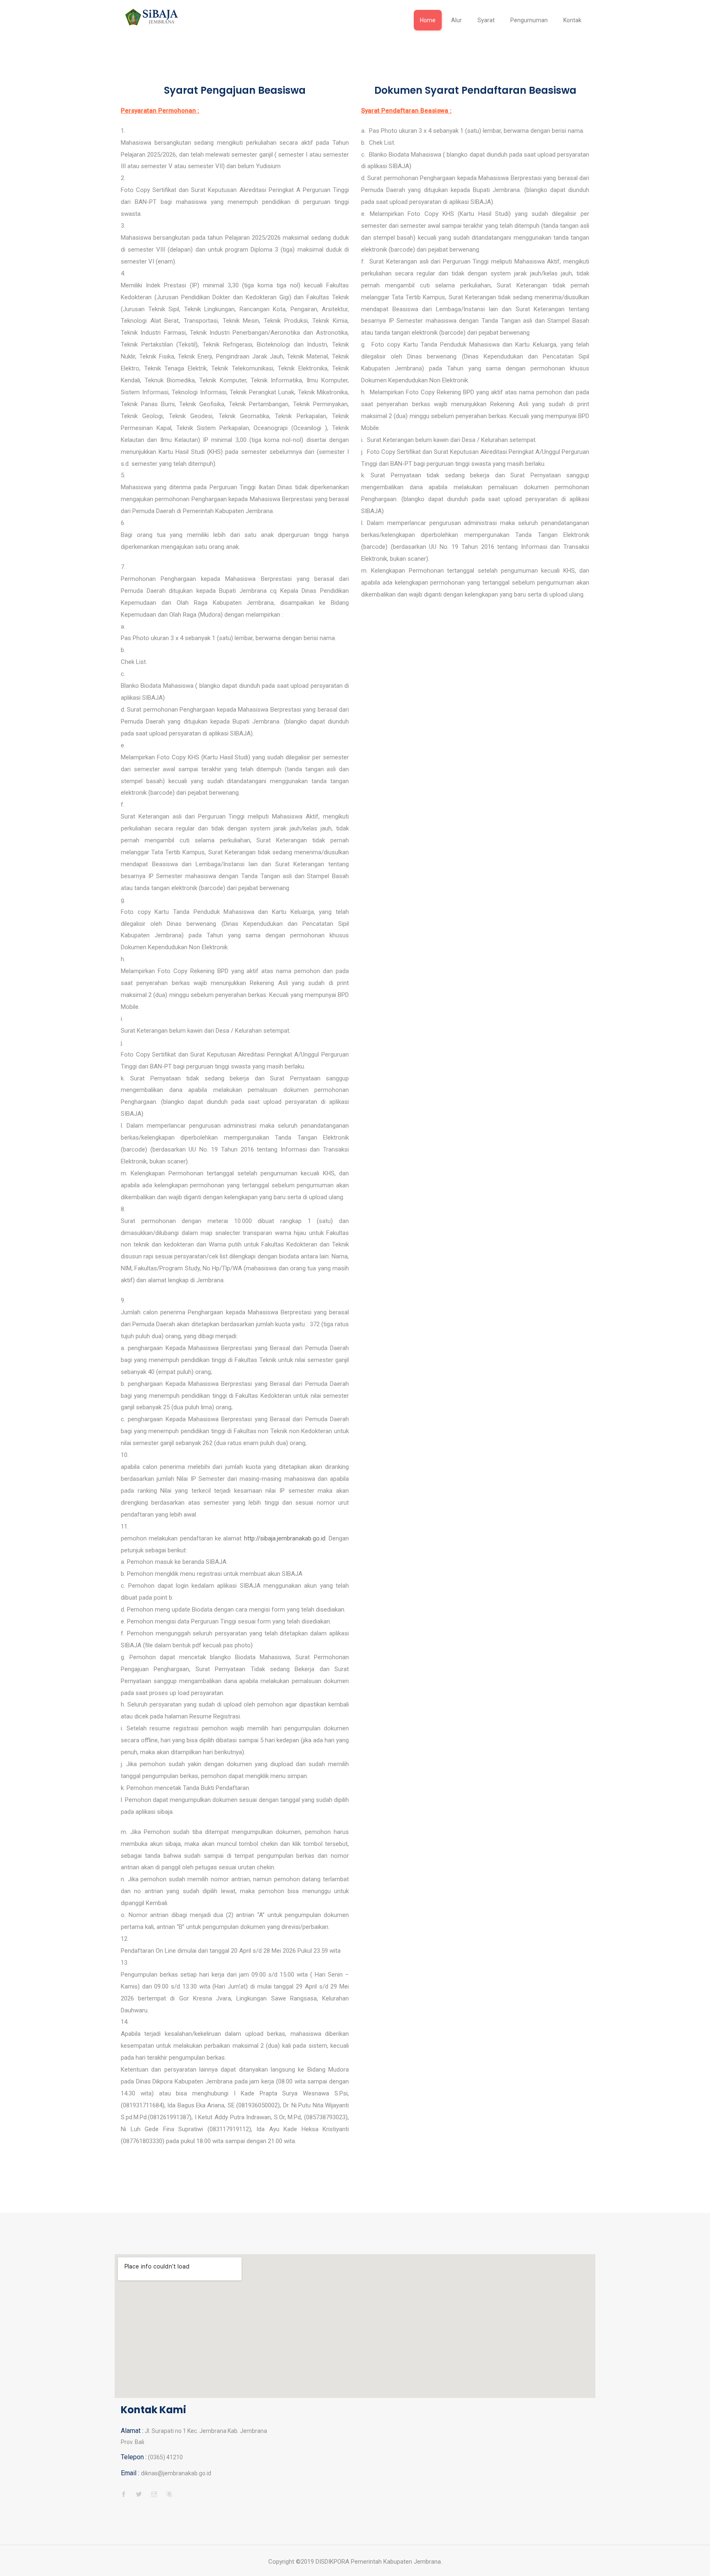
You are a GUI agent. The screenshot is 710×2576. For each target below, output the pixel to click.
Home (428, 20)
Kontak (572, 20)
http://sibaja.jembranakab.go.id (285, 1538)
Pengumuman (529, 20)
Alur (456, 20)
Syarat (486, 20)
